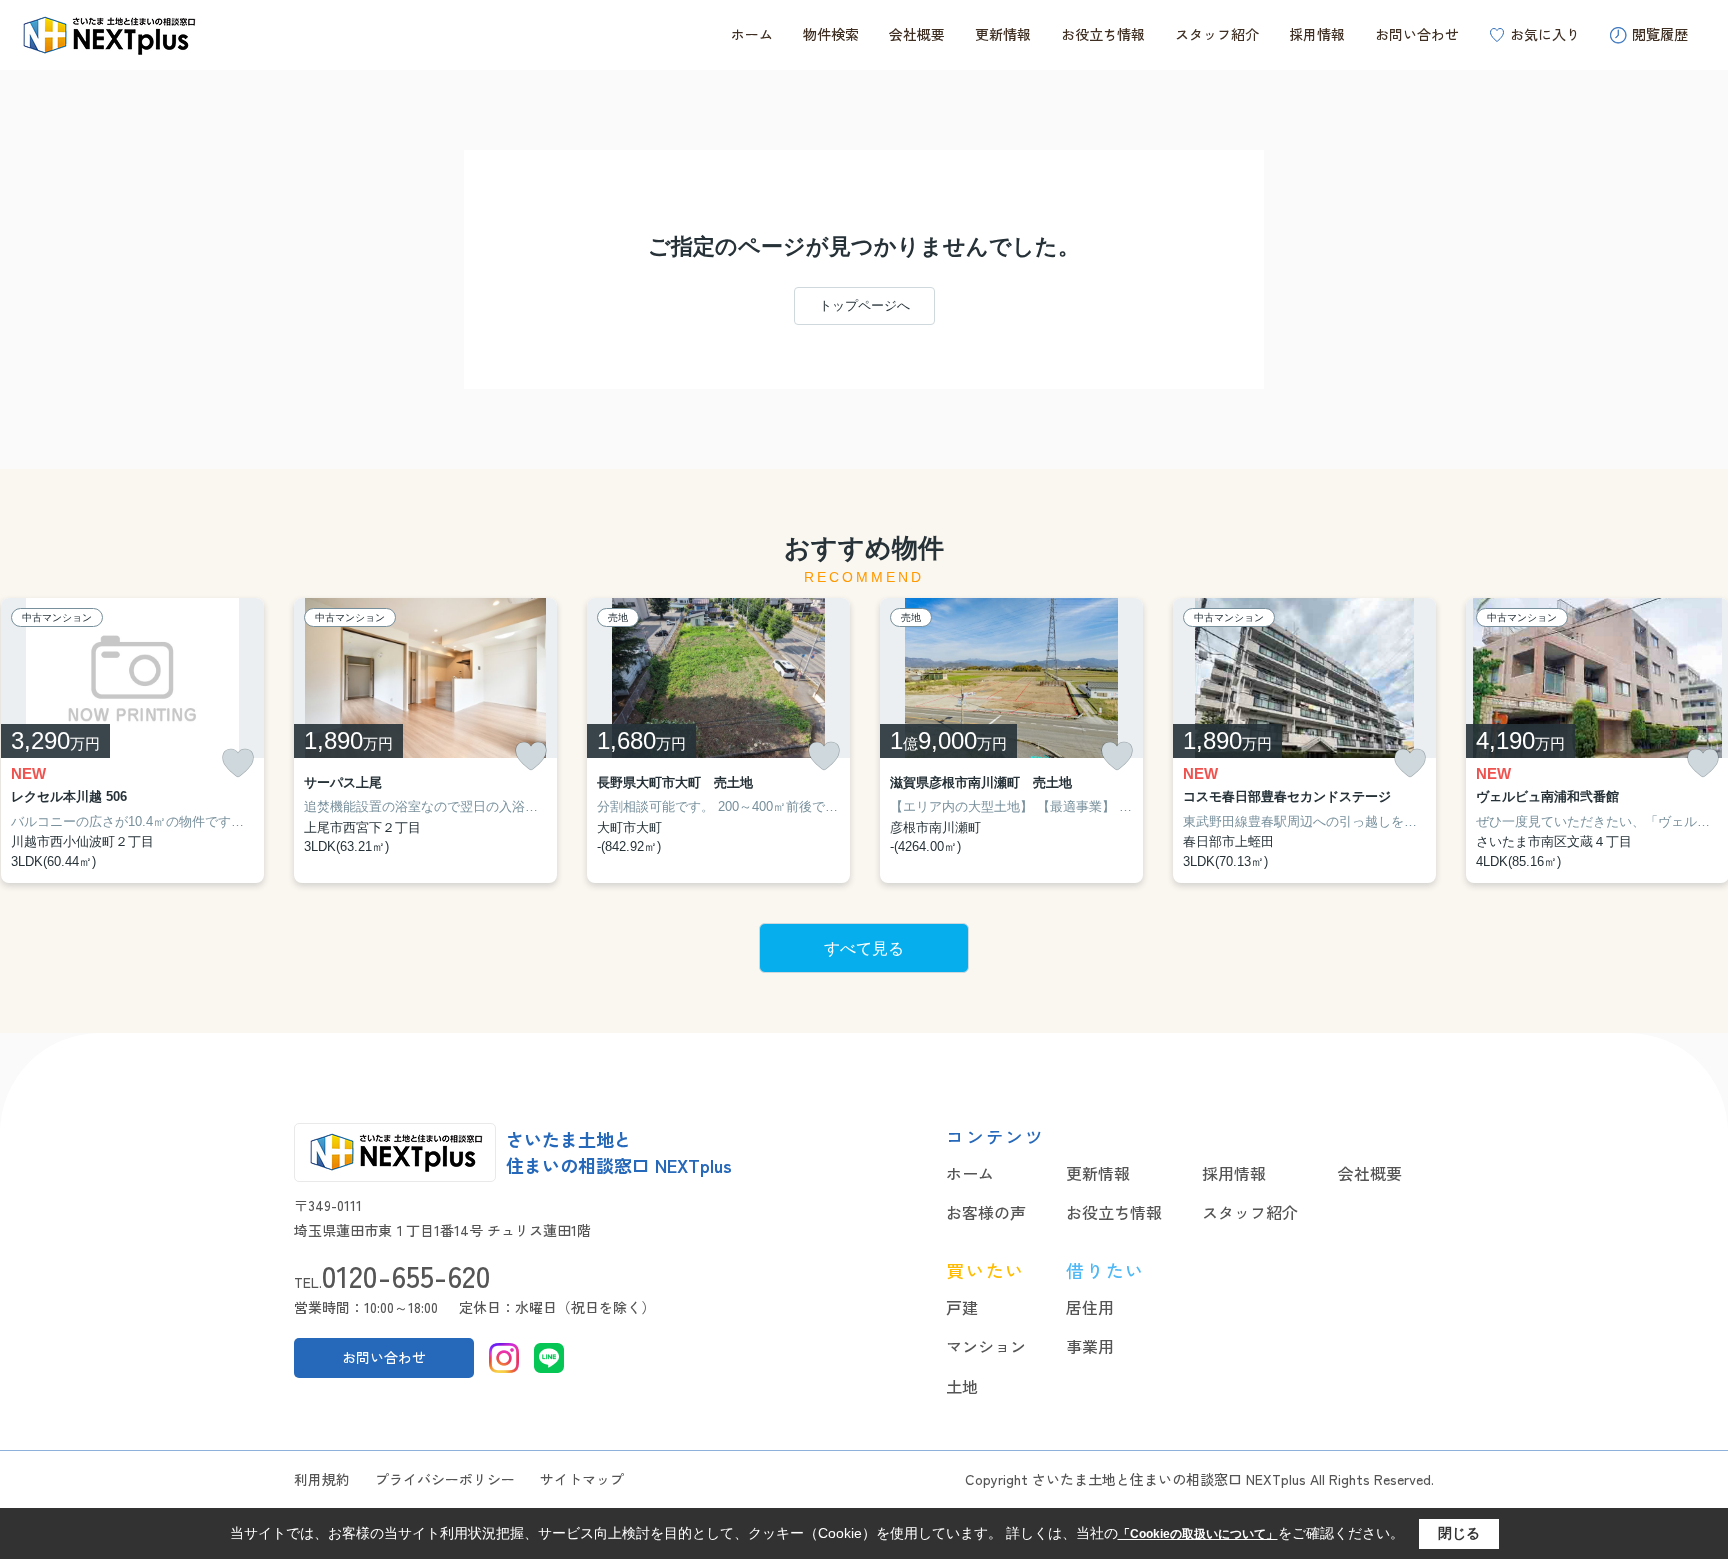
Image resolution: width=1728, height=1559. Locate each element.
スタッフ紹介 (1217, 34)
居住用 (1090, 1307)
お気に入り (1545, 34)
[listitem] (425, 741)
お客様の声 (986, 1212)
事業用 (1090, 1346)
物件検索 (831, 34)
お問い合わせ (1417, 34)
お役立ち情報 (1103, 34)
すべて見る (864, 948)
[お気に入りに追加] (238, 763)
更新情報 (1003, 34)
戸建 (962, 1307)
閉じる (1459, 1533)
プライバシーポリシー (445, 1479)
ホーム (752, 34)
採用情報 (1317, 34)
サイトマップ (582, 1479)
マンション (986, 1346)
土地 (962, 1386)
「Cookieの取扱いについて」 (1198, 1534)
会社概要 (917, 34)
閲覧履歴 (1660, 34)
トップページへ (864, 305)
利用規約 (322, 1479)
